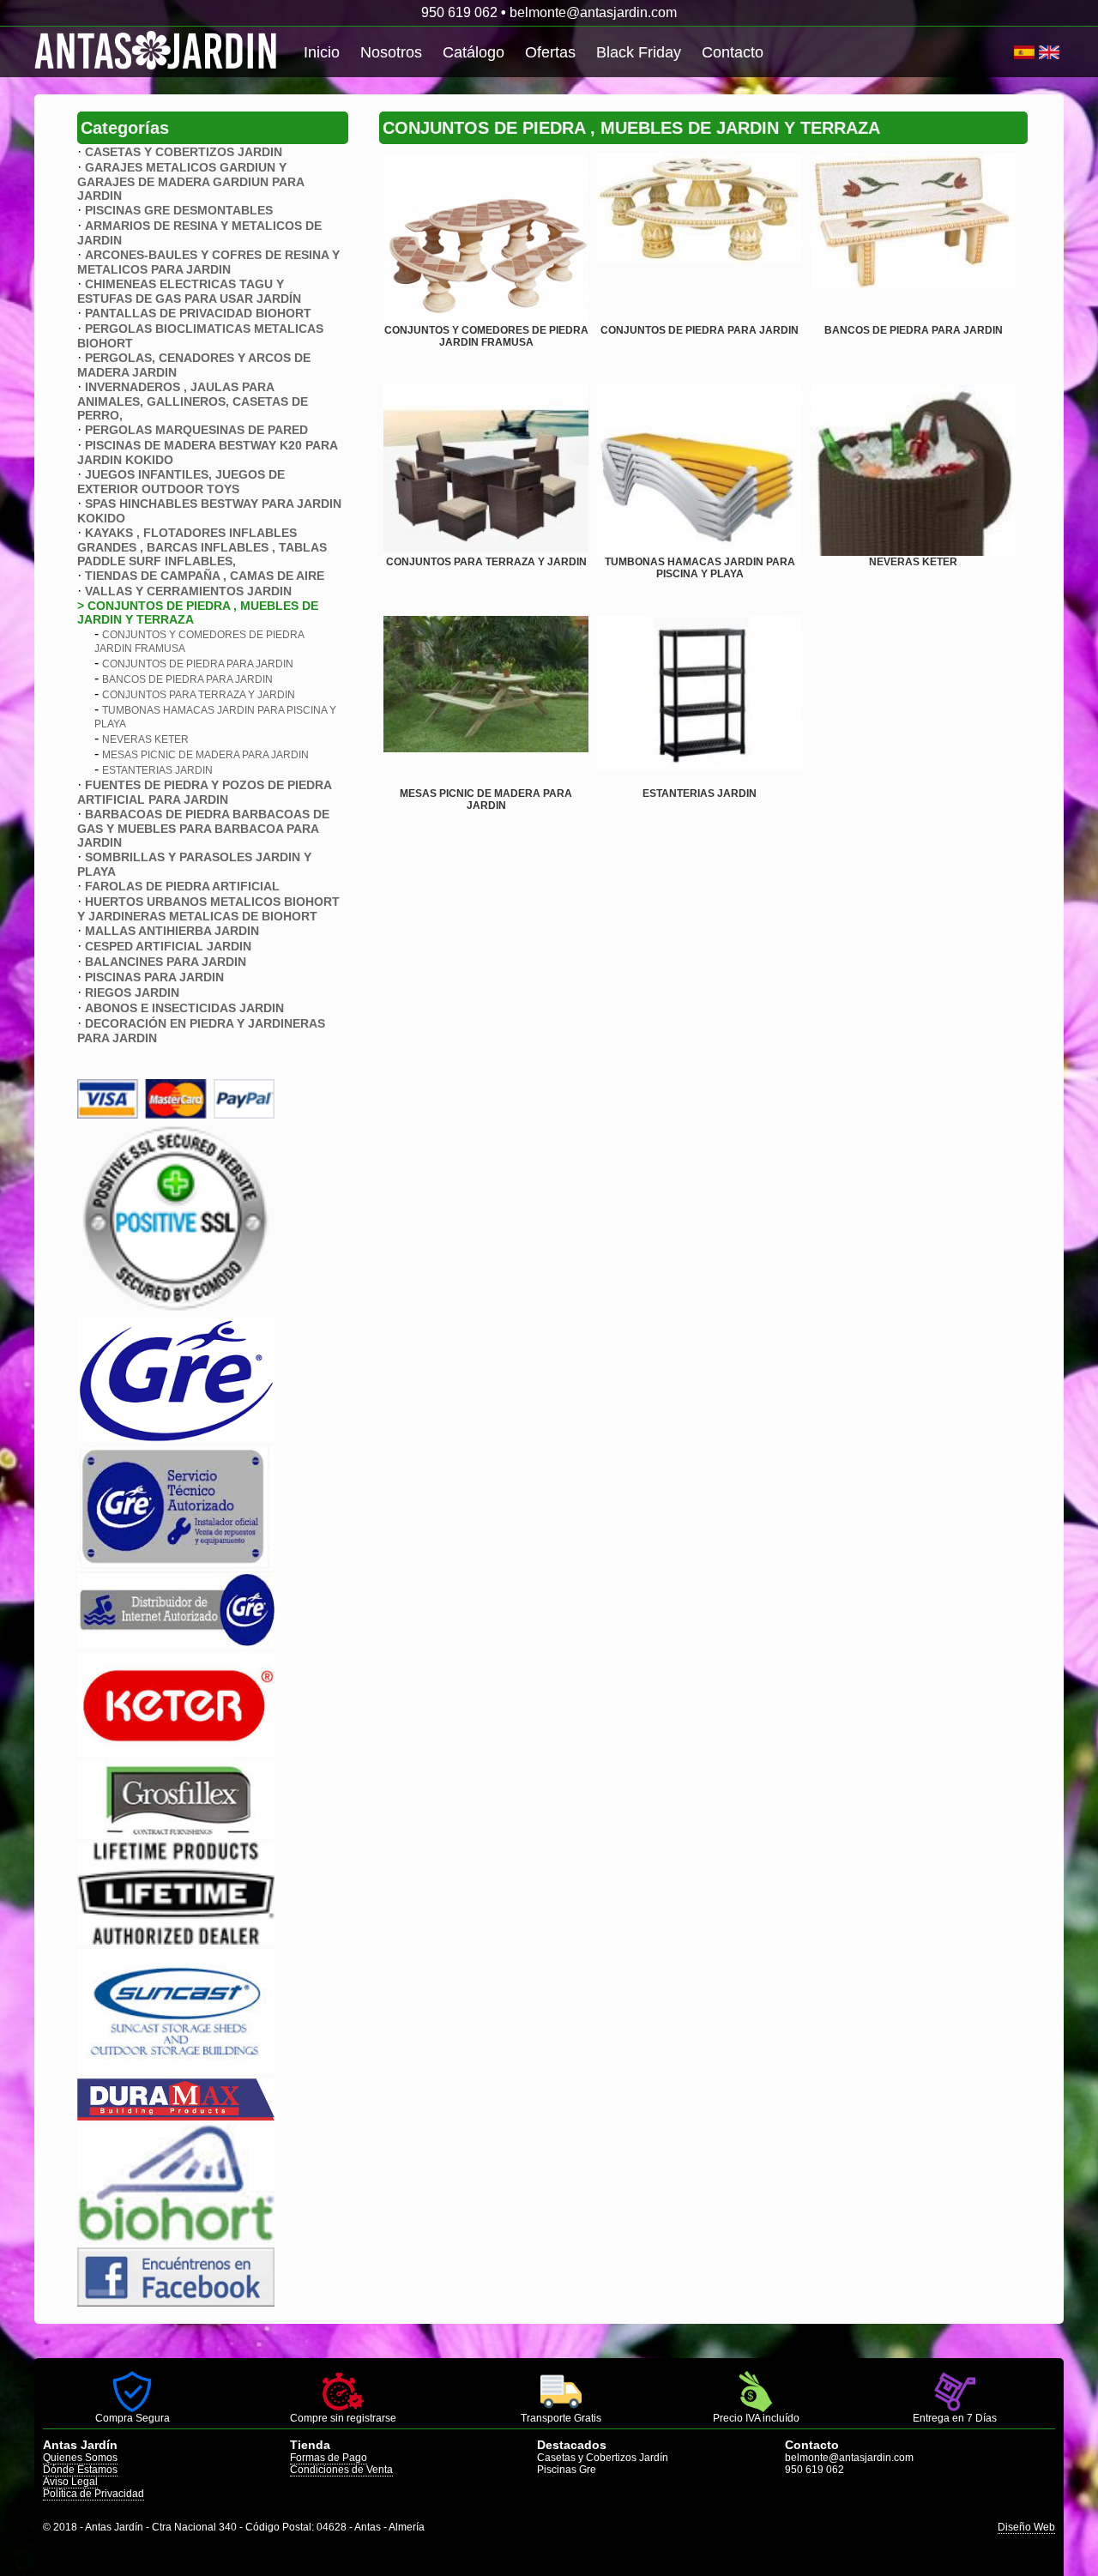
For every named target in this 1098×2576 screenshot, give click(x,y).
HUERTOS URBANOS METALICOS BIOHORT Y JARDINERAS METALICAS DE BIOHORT (208, 909)
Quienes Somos (80, 2458)
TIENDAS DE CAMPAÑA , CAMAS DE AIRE (205, 576)
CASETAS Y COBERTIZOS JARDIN (184, 152)
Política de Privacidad (94, 2494)
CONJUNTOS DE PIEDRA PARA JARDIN (198, 664)
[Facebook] (176, 2302)
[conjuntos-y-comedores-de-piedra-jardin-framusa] (486, 238)
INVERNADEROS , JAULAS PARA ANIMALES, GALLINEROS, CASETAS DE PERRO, (193, 401)
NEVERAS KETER (145, 739)
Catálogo (474, 52)
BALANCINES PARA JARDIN (166, 962)
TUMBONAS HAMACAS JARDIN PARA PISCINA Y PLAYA (700, 568)
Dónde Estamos (80, 2470)
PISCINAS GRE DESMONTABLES (179, 210)
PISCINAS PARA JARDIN (154, 977)
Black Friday (639, 52)
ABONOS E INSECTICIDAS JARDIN (184, 1008)
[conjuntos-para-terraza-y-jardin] (486, 470)
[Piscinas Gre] (176, 1437)
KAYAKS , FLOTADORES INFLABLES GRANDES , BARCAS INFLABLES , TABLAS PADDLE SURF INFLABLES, (202, 547)
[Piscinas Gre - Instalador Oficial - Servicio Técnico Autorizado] (176, 1643)
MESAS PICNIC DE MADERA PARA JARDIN (205, 755)
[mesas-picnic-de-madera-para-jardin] (486, 702)
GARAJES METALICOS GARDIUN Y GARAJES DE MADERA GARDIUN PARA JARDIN (190, 181)
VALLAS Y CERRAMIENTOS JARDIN (188, 591)
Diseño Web (1026, 2527)
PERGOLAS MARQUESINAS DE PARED (196, 430)
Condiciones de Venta (341, 2470)
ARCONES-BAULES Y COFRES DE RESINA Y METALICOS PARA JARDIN (208, 262)
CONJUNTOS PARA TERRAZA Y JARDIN (199, 695)
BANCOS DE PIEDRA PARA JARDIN (187, 679)
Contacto (733, 52)
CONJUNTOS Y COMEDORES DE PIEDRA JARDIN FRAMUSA (486, 336)
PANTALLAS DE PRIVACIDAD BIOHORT (198, 313)
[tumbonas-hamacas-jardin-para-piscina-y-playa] (700, 470)
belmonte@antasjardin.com (593, 12)
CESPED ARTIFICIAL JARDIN (168, 946)
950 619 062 (459, 12)
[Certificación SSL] (176, 1309)
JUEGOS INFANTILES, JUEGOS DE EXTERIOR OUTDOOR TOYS (181, 482)
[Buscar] (1008, 52)
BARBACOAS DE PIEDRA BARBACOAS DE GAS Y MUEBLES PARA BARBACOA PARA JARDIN (203, 828)
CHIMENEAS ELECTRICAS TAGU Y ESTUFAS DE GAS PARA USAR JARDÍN (189, 291)
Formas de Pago (329, 2458)
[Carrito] (1012, 52)
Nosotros (391, 52)
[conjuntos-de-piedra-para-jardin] (700, 238)
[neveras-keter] (913, 470)
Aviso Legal (70, 2482)
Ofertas (550, 52)
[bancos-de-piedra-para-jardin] (913, 238)
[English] (1049, 52)
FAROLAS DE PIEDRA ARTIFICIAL (182, 886)
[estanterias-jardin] (700, 702)
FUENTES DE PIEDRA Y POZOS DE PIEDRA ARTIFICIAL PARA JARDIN (204, 792)
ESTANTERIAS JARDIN (157, 770)
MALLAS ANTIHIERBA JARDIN (172, 931)
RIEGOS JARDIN (132, 992)
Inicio (322, 52)
